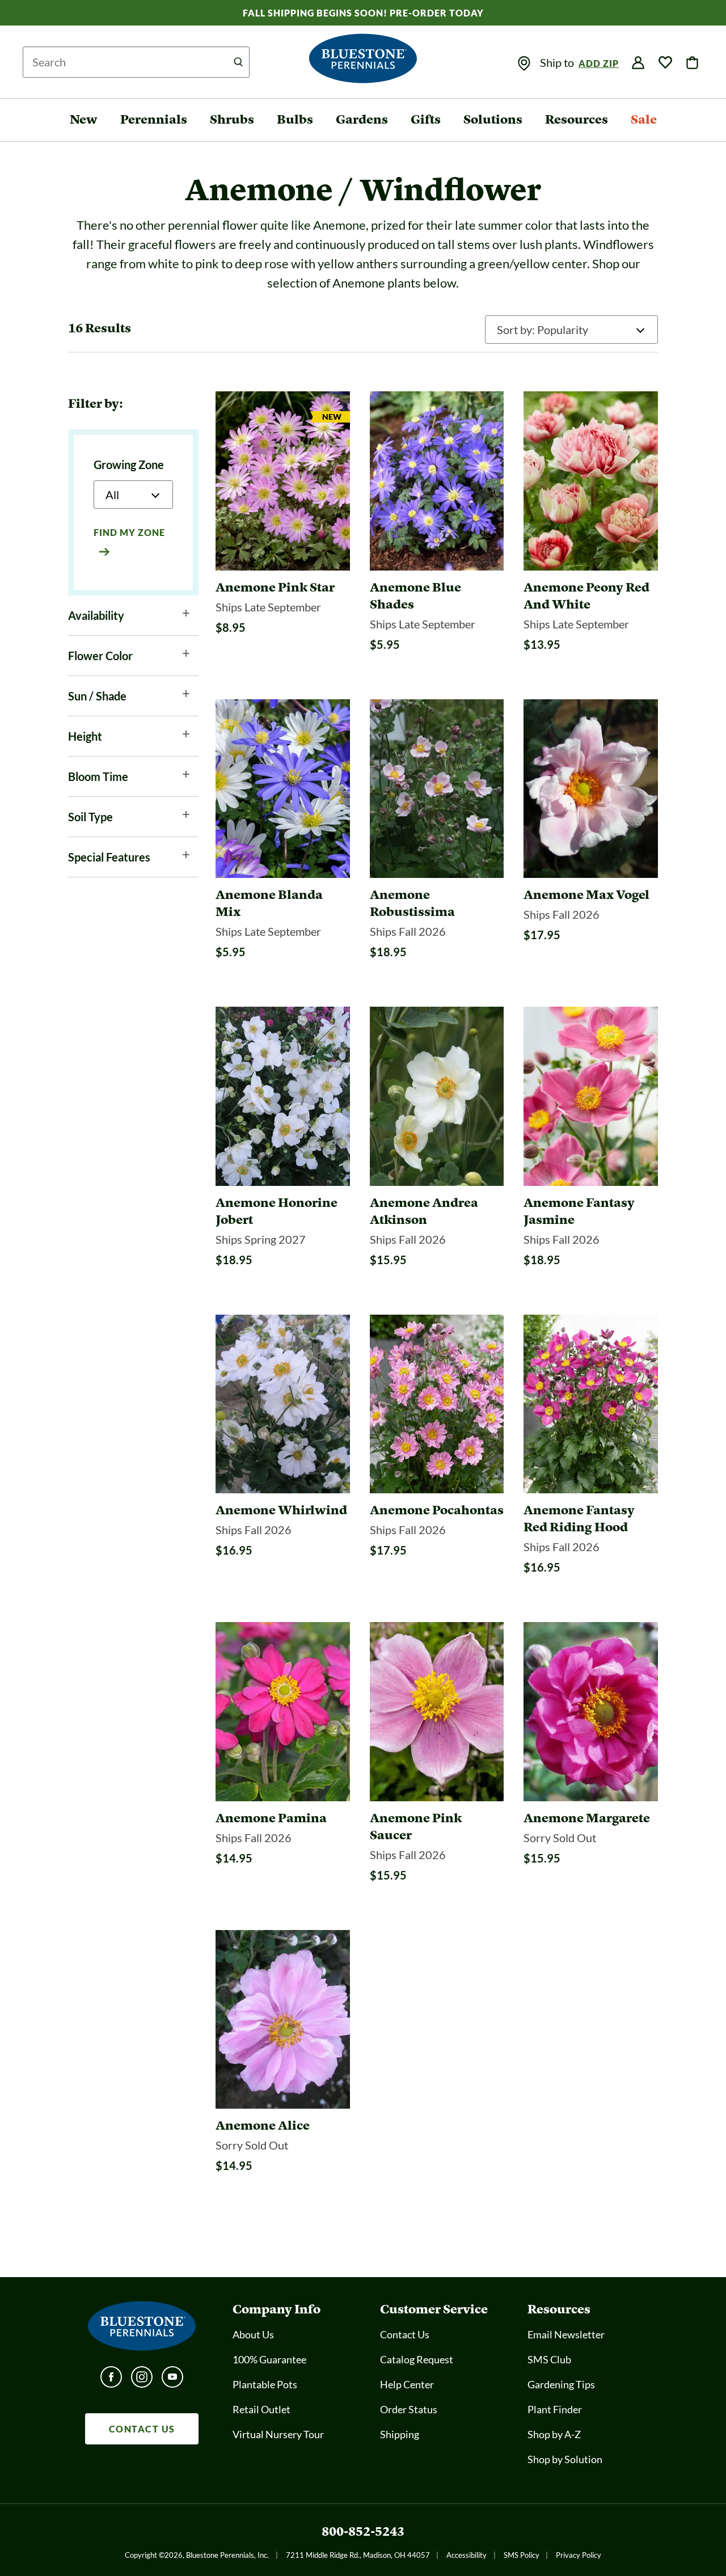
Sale (644, 119)
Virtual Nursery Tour (278, 2434)
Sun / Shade (97, 696)
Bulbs (295, 119)
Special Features (109, 857)
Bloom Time (98, 776)
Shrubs (232, 119)
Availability (96, 615)
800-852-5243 (363, 2531)
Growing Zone (129, 464)
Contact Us (405, 2334)
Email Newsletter (566, 2334)
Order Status (409, 2409)
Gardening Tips (561, 2384)
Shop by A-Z (554, 2434)
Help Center (407, 2384)
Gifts (426, 119)
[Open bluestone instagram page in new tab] (142, 2380)
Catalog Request (417, 2359)
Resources (577, 119)
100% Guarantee (269, 2359)
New (84, 119)
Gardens (362, 119)
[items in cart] (693, 63)
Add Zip (599, 63)
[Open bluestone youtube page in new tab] (172, 2380)
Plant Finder (555, 2409)
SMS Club (549, 2359)
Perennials (154, 119)
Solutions (493, 119)
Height (85, 736)
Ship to (558, 62)
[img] (524, 64)
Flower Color (100, 656)
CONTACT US (142, 2429)
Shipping (400, 2434)
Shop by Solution (565, 2459)
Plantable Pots (265, 2384)
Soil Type (90, 817)
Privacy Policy (579, 2555)
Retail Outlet (261, 2409)
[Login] (638, 63)
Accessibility (467, 2555)
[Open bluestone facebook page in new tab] (111, 2380)
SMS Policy (522, 2555)
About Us (253, 2334)
